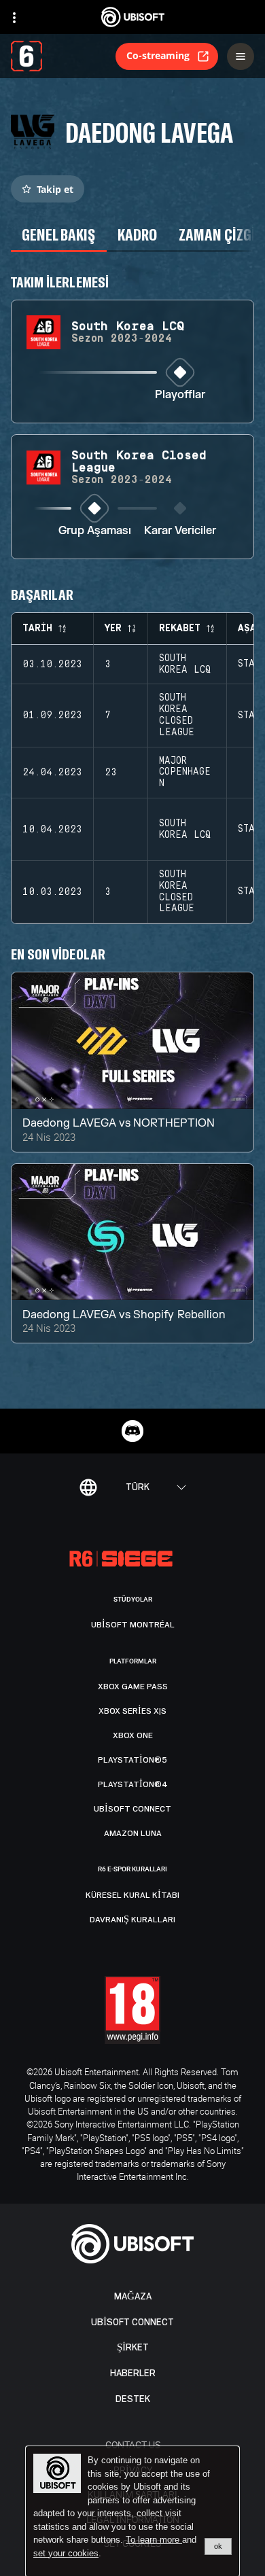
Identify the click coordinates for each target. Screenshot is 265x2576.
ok (218, 2546)
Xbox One (133, 1735)
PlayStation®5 (132, 1760)
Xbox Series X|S (132, 1711)
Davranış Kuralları (132, 1920)
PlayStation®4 (133, 1784)
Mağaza (133, 2296)
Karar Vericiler (180, 531)
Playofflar (180, 395)
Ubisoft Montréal (133, 1625)
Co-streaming (158, 55)
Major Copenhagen (185, 773)
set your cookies (66, 2554)
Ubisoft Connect (132, 2322)
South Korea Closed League (177, 715)
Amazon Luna (133, 1833)
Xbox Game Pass (133, 1687)
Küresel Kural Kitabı (132, 1895)
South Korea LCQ (185, 664)
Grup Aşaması (95, 531)
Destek (133, 2399)
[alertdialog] (132, 2511)
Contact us (133, 2445)
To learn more (154, 2540)
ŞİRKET (133, 2347)
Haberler (133, 2373)
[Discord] (132, 1431)
